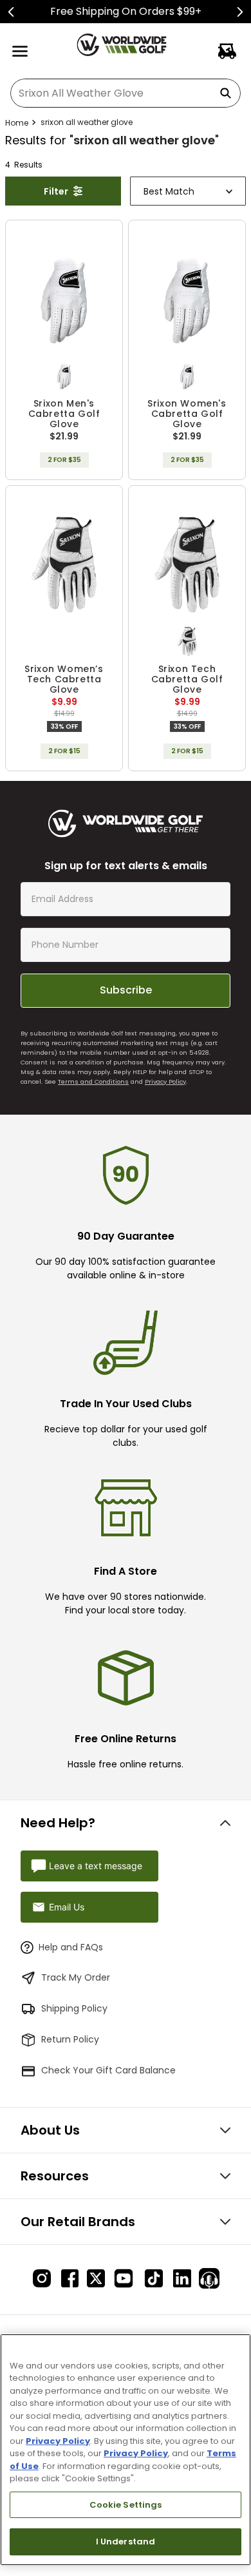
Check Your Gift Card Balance (108, 2070)
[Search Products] (228, 93)
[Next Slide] (240, 12)
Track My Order (76, 1977)
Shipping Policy (74, 2008)
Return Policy (70, 2039)
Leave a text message (96, 1866)
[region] (126, 2450)
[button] (64, 376)
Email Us (67, 1907)
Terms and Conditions (93, 1081)
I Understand (126, 2542)
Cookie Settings (126, 2505)
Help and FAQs (71, 1947)
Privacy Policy (165, 1081)
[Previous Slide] (11, 12)
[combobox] (126, 93)
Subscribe (126, 990)
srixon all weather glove (87, 122)
